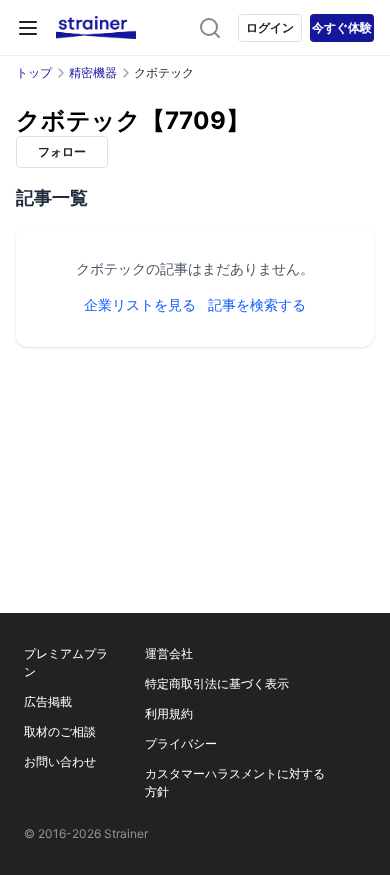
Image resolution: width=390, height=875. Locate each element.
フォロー (62, 151)
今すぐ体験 (342, 27)
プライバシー (181, 743)
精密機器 (93, 72)
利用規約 (169, 713)
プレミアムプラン (66, 662)
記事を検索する (257, 304)
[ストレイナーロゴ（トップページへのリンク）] (96, 28)
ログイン (270, 27)
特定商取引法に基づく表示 (217, 683)
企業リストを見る (140, 304)
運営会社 (169, 653)
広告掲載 (48, 701)
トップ (34, 72)
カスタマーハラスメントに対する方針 (235, 782)
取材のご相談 (60, 731)
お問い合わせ (60, 761)
